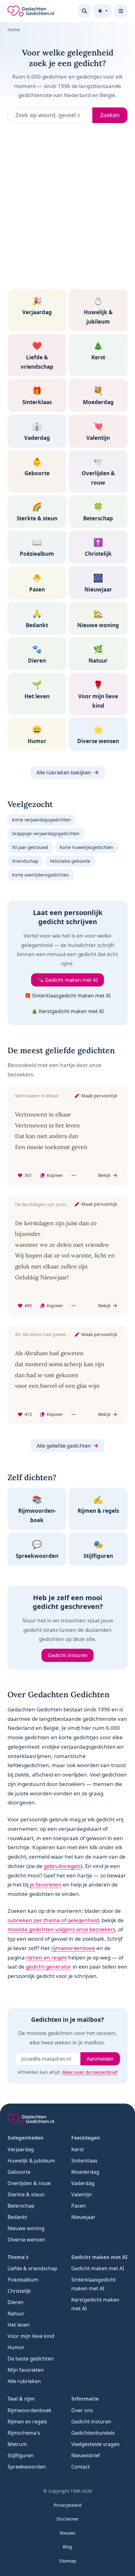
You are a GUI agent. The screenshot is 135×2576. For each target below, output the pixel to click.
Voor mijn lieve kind (31, 2336)
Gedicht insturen (68, 1655)
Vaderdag (83, 2183)
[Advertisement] (67, 209)
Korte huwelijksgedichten (86, 847)
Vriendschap (25, 861)
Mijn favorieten (26, 2370)
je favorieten (46, 1884)
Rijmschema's (24, 2433)
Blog (67, 2547)
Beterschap (21, 2206)
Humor (16, 2347)
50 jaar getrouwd (30, 847)
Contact (81, 2467)
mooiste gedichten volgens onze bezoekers (61, 1929)
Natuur (16, 2313)
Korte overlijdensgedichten (40, 875)
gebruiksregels (62, 1866)
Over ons (82, 2410)
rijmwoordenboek (73, 1948)
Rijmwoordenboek (30, 2410)
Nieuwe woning (26, 2228)
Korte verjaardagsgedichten (41, 820)
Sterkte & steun (26, 2194)
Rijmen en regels (27, 2422)
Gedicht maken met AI (98, 2268)
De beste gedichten (31, 2359)
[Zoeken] (84, 11)
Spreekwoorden (27, 2467)
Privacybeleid (68, 2505)
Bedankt (17, 2217)
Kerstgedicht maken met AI (95, 2304)
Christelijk (19, 2291)
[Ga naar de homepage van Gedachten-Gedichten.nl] (31, 11)
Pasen (78, 2206)
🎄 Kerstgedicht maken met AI (67, 1011)
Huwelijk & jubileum (31, 2161)
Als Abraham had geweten (43, 1334)
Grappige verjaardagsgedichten (46, 833)
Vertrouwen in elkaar (37, 1096)
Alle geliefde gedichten (64, 1446)
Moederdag (85, 2172)
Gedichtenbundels (93, 2433)
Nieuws (67, 2533)
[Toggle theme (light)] (103, 11)
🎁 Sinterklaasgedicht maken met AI (67, 996)
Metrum (17, 2444)
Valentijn (82, 2194)
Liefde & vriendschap (32, 2268)
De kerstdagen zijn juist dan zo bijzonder (58, 1204)
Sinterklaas (84, 2161)
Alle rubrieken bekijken (64, 773)
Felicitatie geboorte (70, 861)
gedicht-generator (49, 1967)
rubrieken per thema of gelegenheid (53, 1920)
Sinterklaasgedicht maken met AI (93, 2284)
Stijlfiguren (21, 2455)
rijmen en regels (46, 1957)
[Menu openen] (121, 11)
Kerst (78, 2149)
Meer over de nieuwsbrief (90, 2072)
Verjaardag (21, 2149)
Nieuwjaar (83, 2217)
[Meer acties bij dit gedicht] (73, 1176)
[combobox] (50, 115)
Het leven (19, 2325)
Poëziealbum (23, 2280)
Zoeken (110, 115)
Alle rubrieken (24, 2381)
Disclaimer (68, 2519)
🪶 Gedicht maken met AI (67, 980)
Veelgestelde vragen (95, 2444)
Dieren (16, 2302)
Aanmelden (100, 2059)
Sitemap (68, 2561)
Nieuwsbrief (86, 2455)
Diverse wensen (26, 2240)
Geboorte (19, 2172)
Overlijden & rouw (29, 2183)
